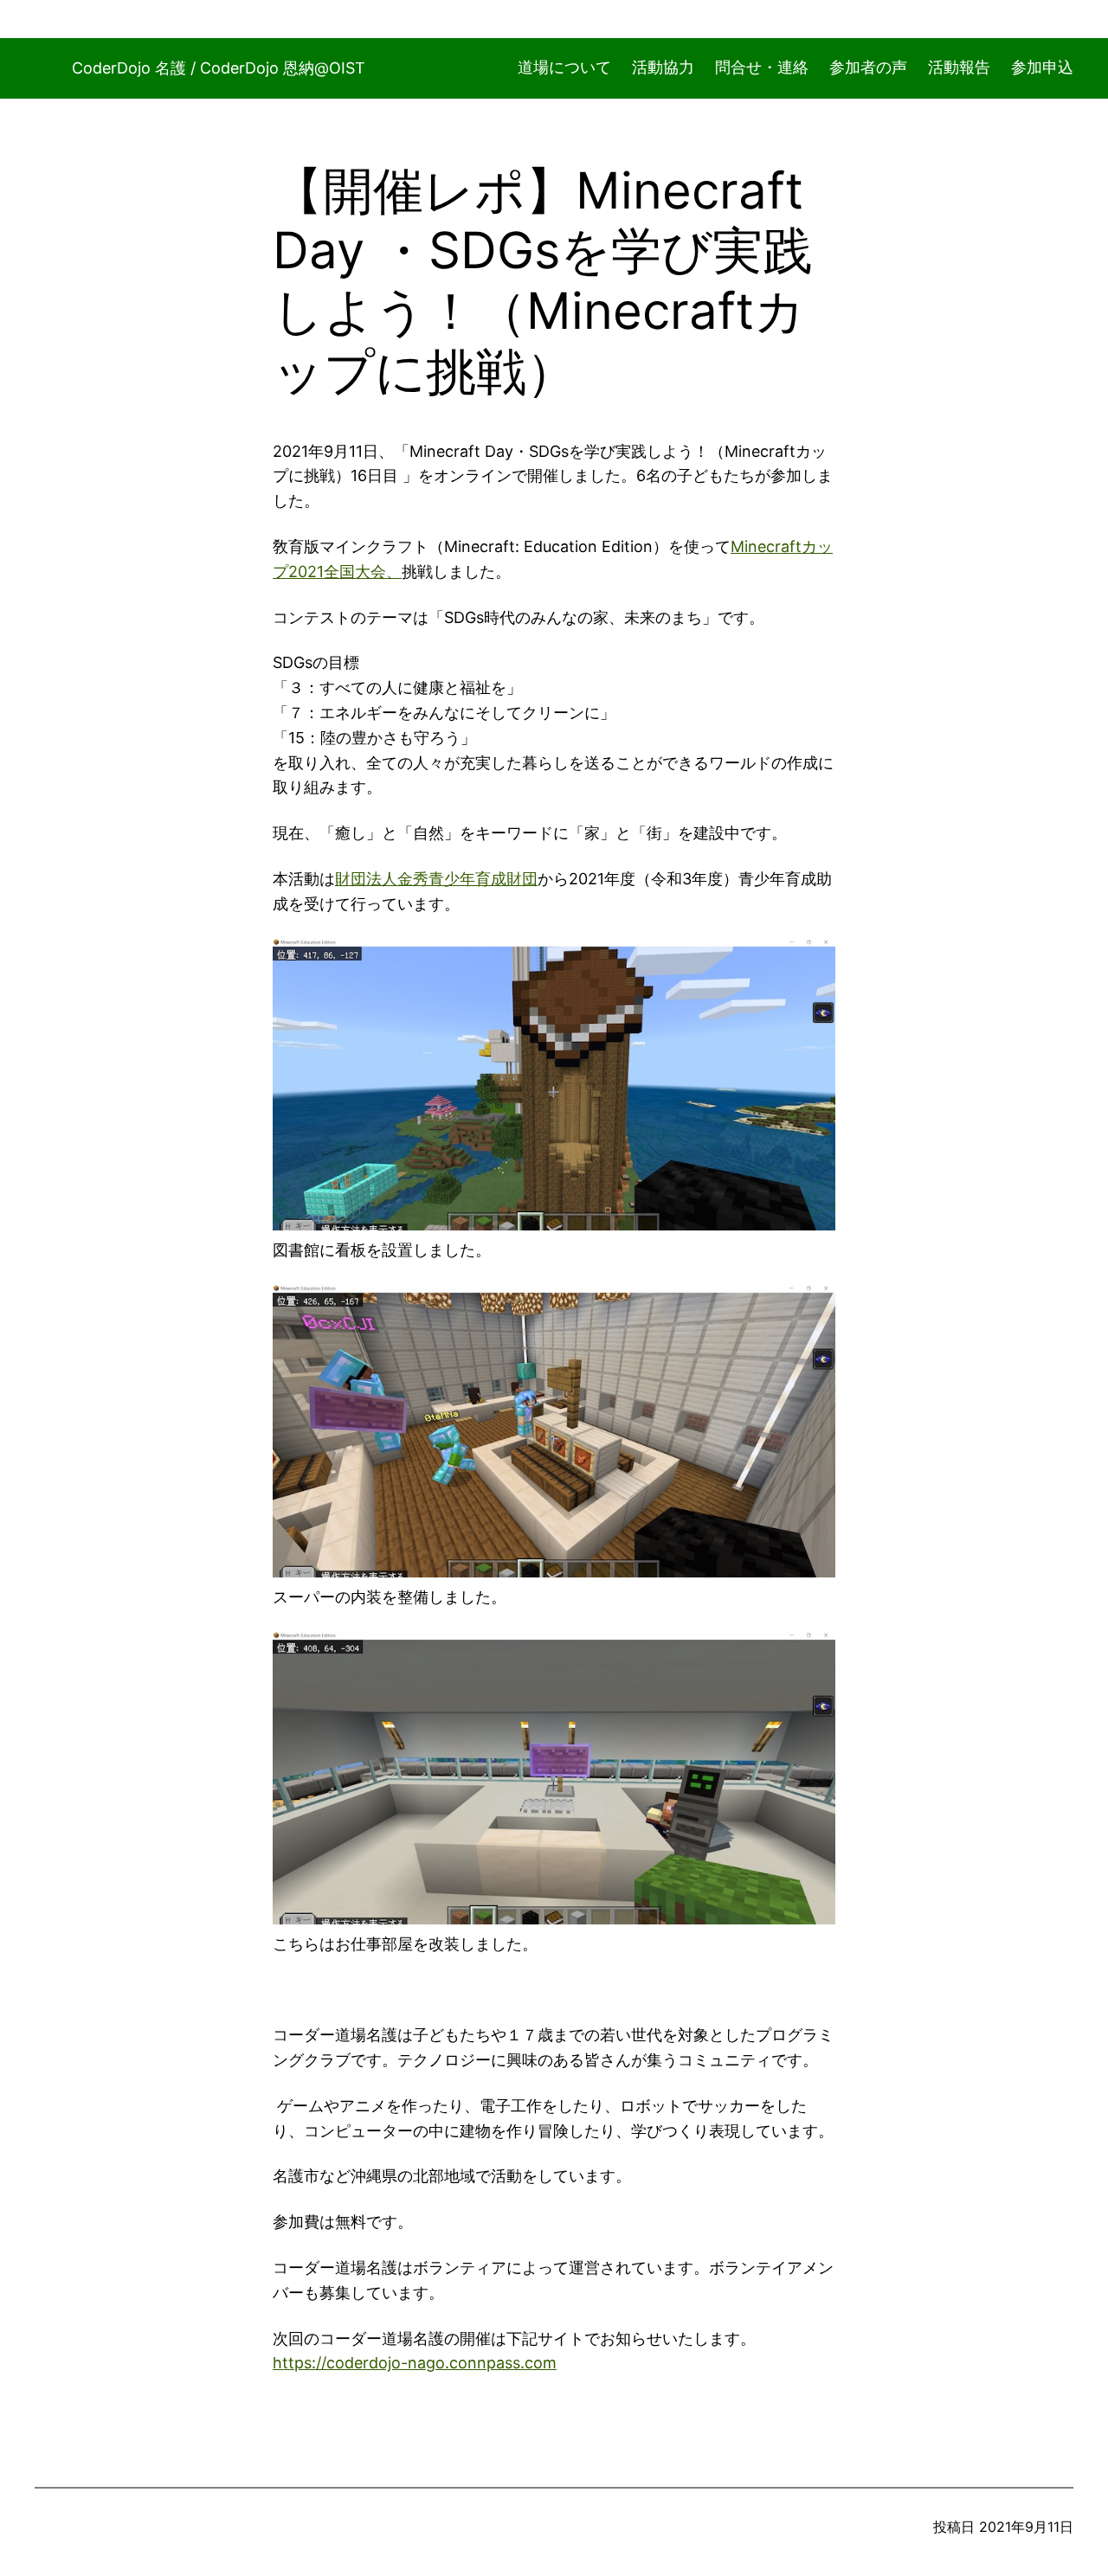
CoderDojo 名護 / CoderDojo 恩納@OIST (219, 68)
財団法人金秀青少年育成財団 (436, 879)
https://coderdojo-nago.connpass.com (415, 2363)
